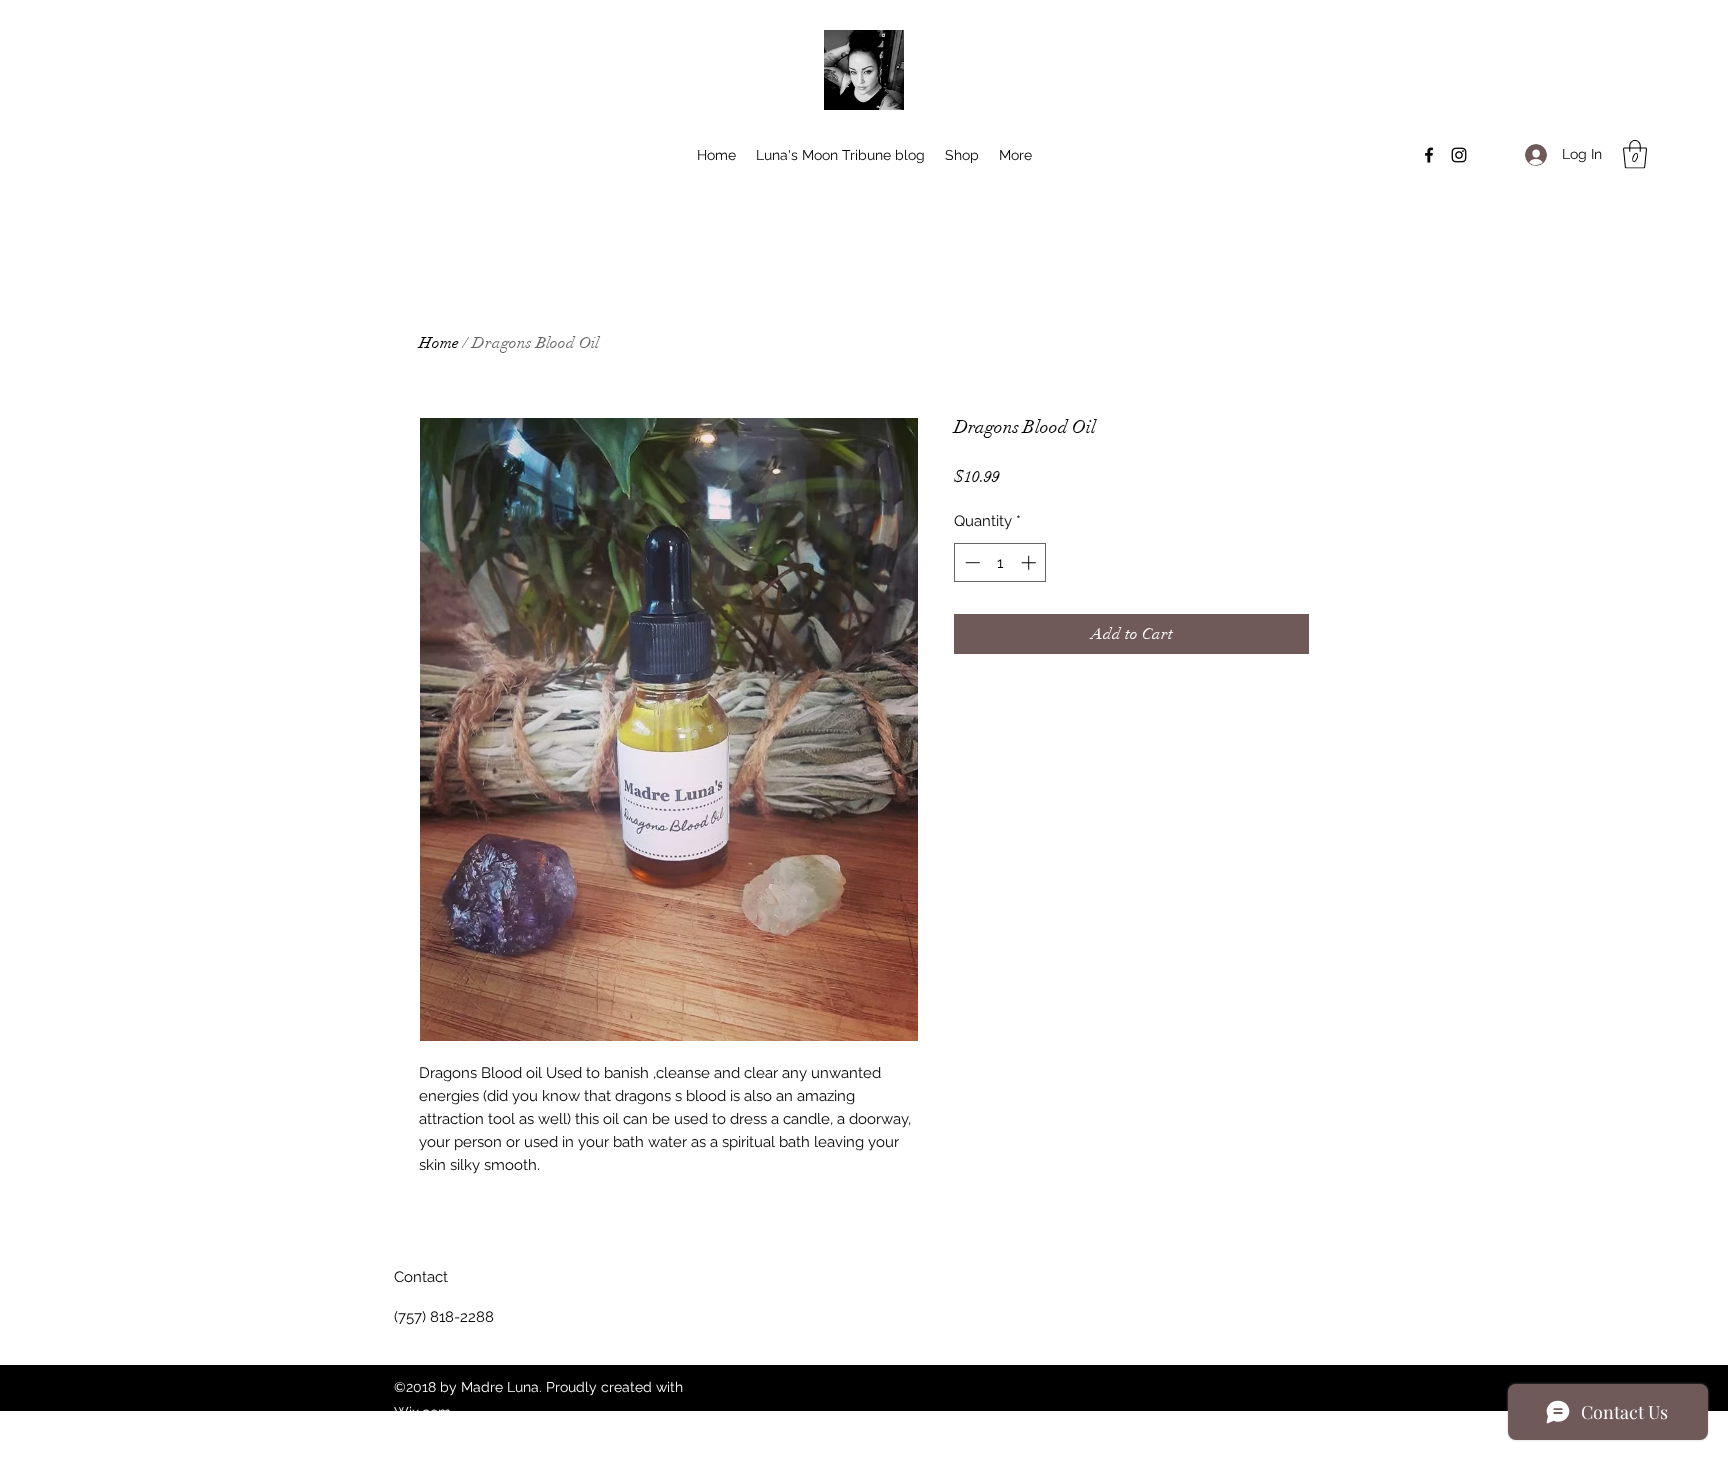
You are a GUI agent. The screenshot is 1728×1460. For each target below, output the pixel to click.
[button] (1635, 154)
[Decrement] (970, 562)
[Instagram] (1459, 155)
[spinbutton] (1000, 562)
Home (439, 343)
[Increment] (1030, 562)
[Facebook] (1429, 155)
